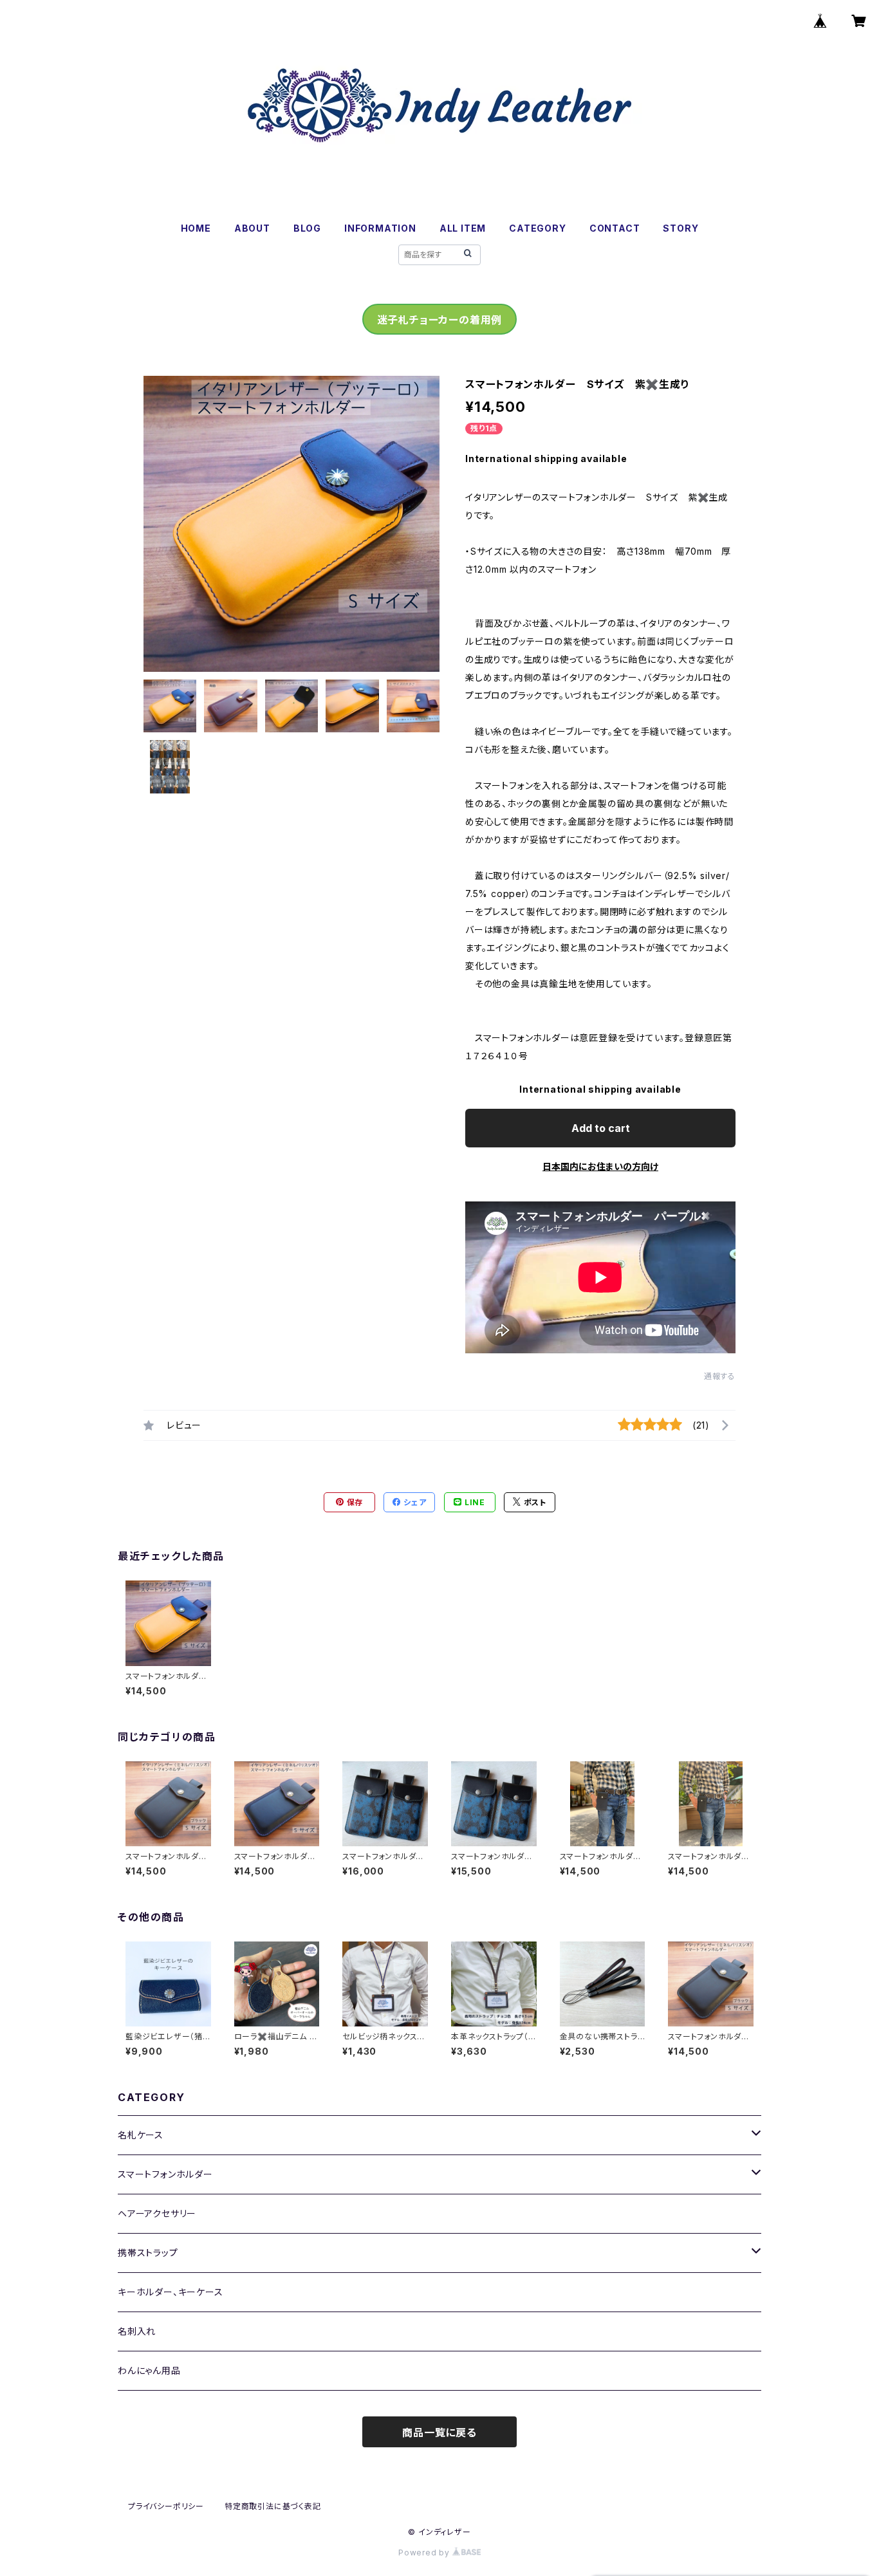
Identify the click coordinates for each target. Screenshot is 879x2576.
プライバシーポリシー (166, 2506)
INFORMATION (380, 228)
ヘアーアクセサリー (157, 2213)
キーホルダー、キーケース (171, 2292)
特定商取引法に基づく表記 (273, 2506)
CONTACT (615, 228)
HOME (196, 228)
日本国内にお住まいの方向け (600, 1166)
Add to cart (601, 1128)
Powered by (425, 2553)
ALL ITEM (463, 228)
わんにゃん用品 (149, 2370)
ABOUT (252, 228)
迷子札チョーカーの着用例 (440, 320)
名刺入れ (137, 2331)
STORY (680, 228)
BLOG (307, 228)
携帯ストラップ (148, 2253)
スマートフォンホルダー (165, 2174)
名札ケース (141, 2135)
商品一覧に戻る (439, 2432)
